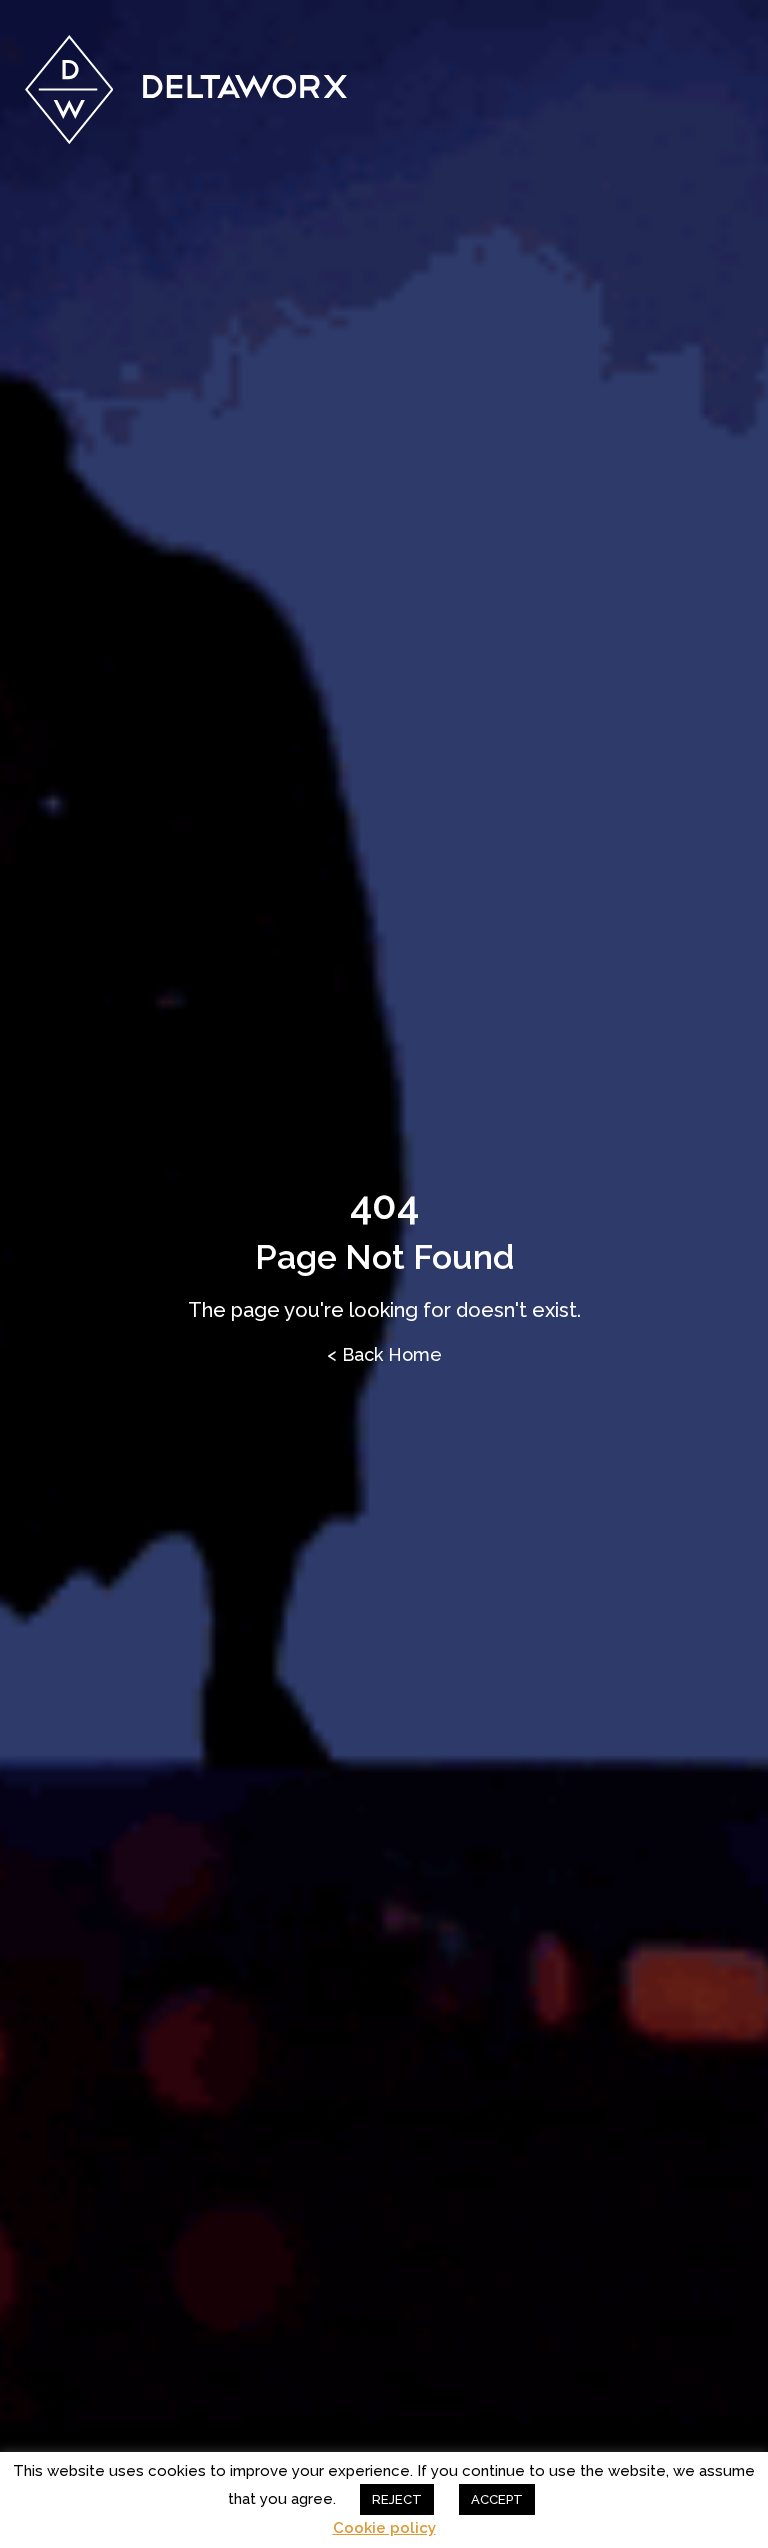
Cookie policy (384, 2528)
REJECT (397, 2499)
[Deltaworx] (186, 89)
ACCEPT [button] (497, 2499)
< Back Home (384, 1354)
